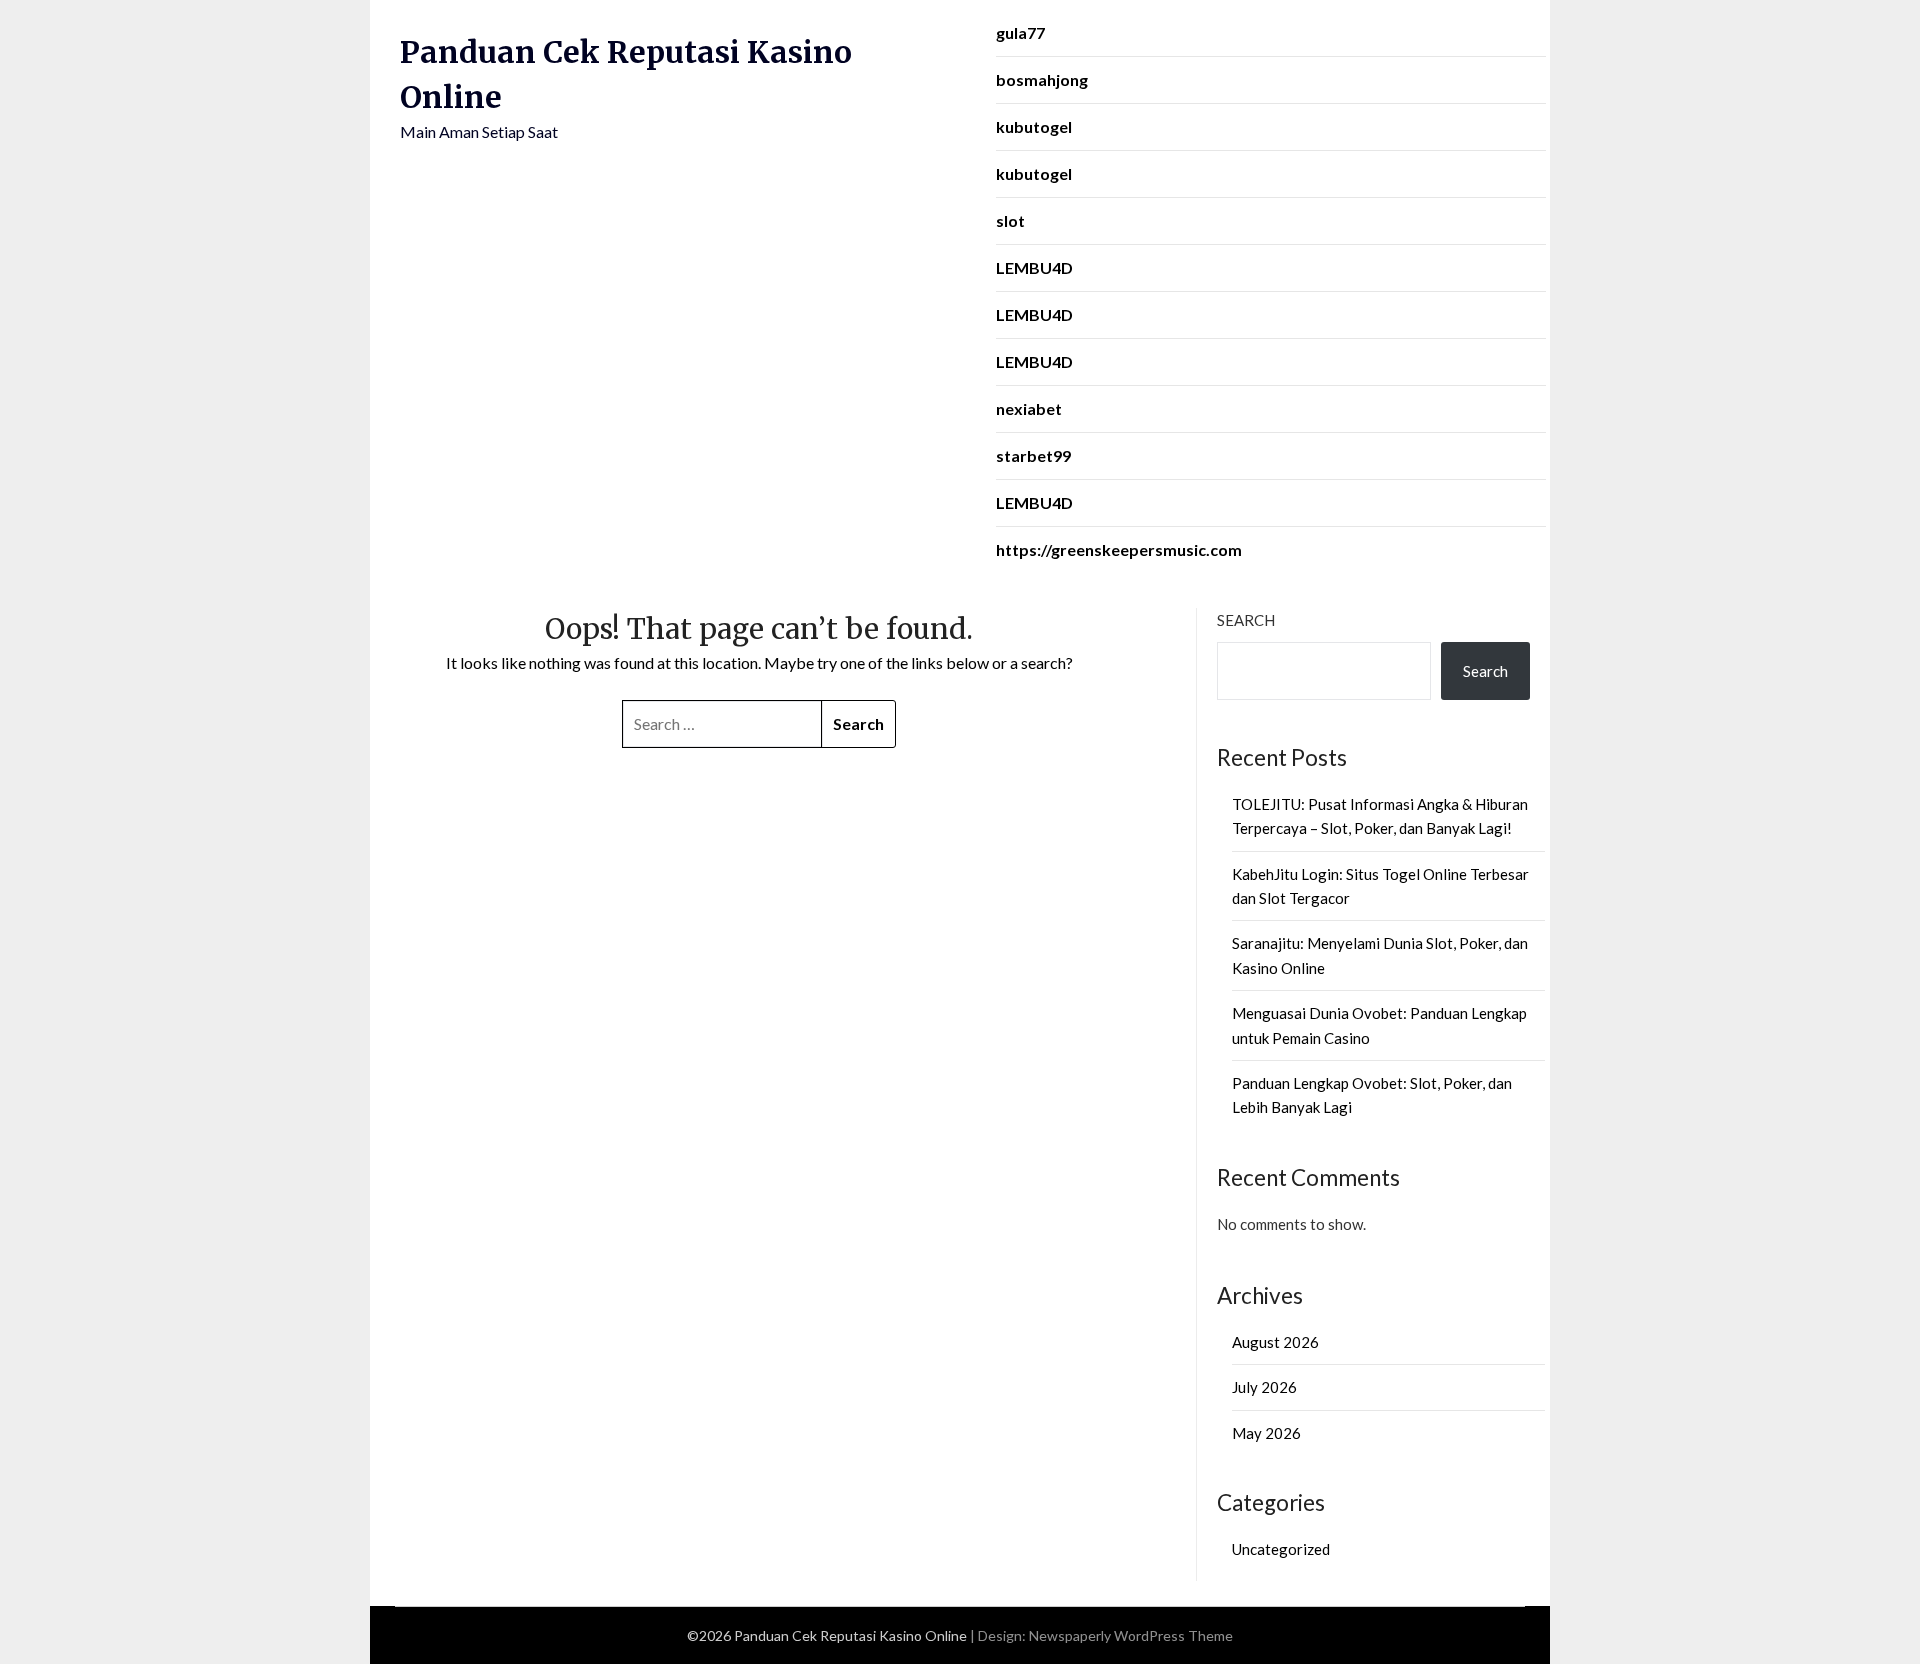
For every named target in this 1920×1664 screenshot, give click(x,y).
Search (1246, 620)
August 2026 (1275, 1342)
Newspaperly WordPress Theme (1131, 1635)
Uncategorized (1281, 1549)
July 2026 (1264, 1387)
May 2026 (1266, 1433)
